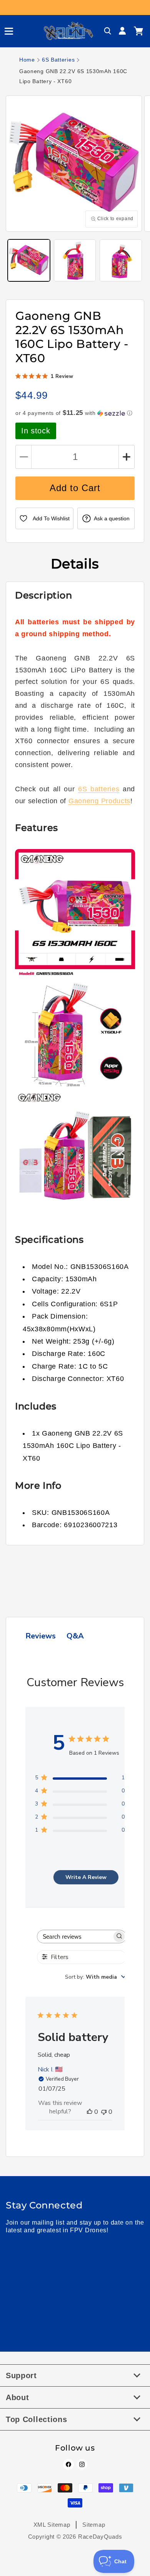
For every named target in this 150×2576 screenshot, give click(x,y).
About (17, 2397)
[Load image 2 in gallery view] (75, 261)
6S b (86, 789)
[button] (6, 31)
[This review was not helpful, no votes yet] (104, 2112)
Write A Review (86, 1877)
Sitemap (94, 2525)
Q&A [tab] (75, 1636)
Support (21, 2375)
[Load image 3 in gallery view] (121, 261)
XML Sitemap (52, 2525)
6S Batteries (58, 60)
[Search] (108, 31)
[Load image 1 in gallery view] (29, 261)
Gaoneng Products (99, 801)
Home (27, 60)
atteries (107, 789)
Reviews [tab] (41, 1636)
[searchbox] (75, 1937)
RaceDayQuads (100, 2537)
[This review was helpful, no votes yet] (90, 2112)
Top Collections (37, 2419)
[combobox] (96, 1977)
